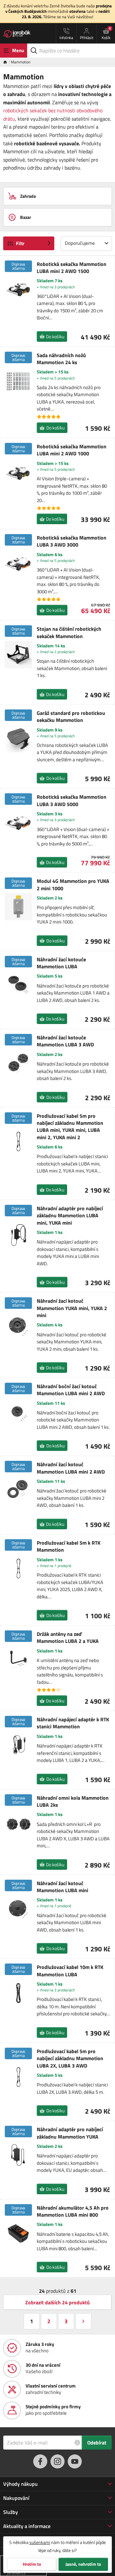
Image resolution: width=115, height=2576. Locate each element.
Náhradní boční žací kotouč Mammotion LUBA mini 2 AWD (71, 1390)
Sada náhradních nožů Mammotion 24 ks (61, 359)
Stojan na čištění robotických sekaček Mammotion (69, 632)
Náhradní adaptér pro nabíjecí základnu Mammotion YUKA (70, 2133)
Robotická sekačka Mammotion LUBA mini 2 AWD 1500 (72, 268)
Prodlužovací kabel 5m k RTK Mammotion (69, 1546)
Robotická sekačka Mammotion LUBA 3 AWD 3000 (72, 541)
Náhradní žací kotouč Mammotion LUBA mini (62, 1887)
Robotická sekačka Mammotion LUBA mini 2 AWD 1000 (72, 450)
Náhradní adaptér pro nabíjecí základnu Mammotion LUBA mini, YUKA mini (70, 1216)
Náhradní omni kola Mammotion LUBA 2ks (73, 1801)
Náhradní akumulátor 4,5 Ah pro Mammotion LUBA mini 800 (73, 2211)
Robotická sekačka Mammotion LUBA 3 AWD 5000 (72, 800)
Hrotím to (32, 2564)
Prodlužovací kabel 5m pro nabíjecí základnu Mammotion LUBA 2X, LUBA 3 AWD (70, 2058)
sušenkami (40, 2542)
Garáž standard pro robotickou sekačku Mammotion (71, 717)
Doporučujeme (80, 243)
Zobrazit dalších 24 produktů (57, 2302)
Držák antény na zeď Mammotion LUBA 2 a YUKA (68, 1638)
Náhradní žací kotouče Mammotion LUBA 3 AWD (65, 1041)
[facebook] (40, 2461)
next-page (83, 2321)
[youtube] (75, 2461)
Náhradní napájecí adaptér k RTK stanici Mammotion (73, 1723)
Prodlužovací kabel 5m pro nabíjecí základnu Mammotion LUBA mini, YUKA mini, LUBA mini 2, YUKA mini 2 (70, 1127)
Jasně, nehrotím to (83, 2564)
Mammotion (21, 62)
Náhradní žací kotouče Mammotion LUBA (61, 963)
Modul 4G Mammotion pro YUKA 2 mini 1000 (73, 885)
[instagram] (57, 2461)
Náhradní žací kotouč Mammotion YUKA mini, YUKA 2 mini (72, 1308)
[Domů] (7, 62)
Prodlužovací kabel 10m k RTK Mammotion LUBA (70, 1971)
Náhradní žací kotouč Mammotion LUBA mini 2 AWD (71, 1468)
